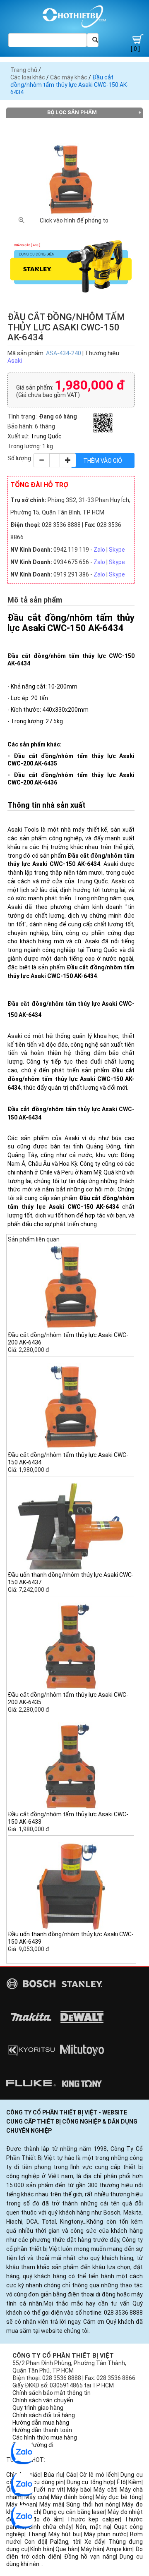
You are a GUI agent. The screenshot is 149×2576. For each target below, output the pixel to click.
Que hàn (67, 2549)
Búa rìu (53, 2475)
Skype (117, 550)
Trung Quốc (46, 436)
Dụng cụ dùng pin (41, 2482)
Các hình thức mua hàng (45, 2437)
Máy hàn (92, 2549)
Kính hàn (42, 2549)
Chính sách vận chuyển (43, 2400)
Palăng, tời (65, 2542)
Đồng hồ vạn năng (90, 2557)
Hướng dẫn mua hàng (41, 2423)
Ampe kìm (119, 2549)
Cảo (71, 2475)
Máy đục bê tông (119, 2497)
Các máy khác (69, 77)
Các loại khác (28, 77)
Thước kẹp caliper (94, 2519)
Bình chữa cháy (50, 2527)
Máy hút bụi (65, 2534)
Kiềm (135, 2482)
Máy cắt (105, 2490)
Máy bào (79, 2490)
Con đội (35, 2542)
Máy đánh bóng (72, 2497)
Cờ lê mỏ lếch (98, 2475)
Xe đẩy (94, 2542)
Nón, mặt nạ (93, 2527)
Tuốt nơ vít (48, 2490)
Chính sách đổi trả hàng (44, 2415)
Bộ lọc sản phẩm (72, 112)
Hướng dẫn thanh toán (42, 2430)
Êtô (121, 2482)
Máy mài (51, 2504)
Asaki (15, 361)
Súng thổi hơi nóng (93, 2504)
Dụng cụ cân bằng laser (74, 2512)
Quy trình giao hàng (38, 2408)
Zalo (99, 550)
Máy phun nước (105, 2534)
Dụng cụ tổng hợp (90, 2482)
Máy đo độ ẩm (40, 2519)
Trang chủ (24, 70)
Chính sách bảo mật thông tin (52, 2393)
